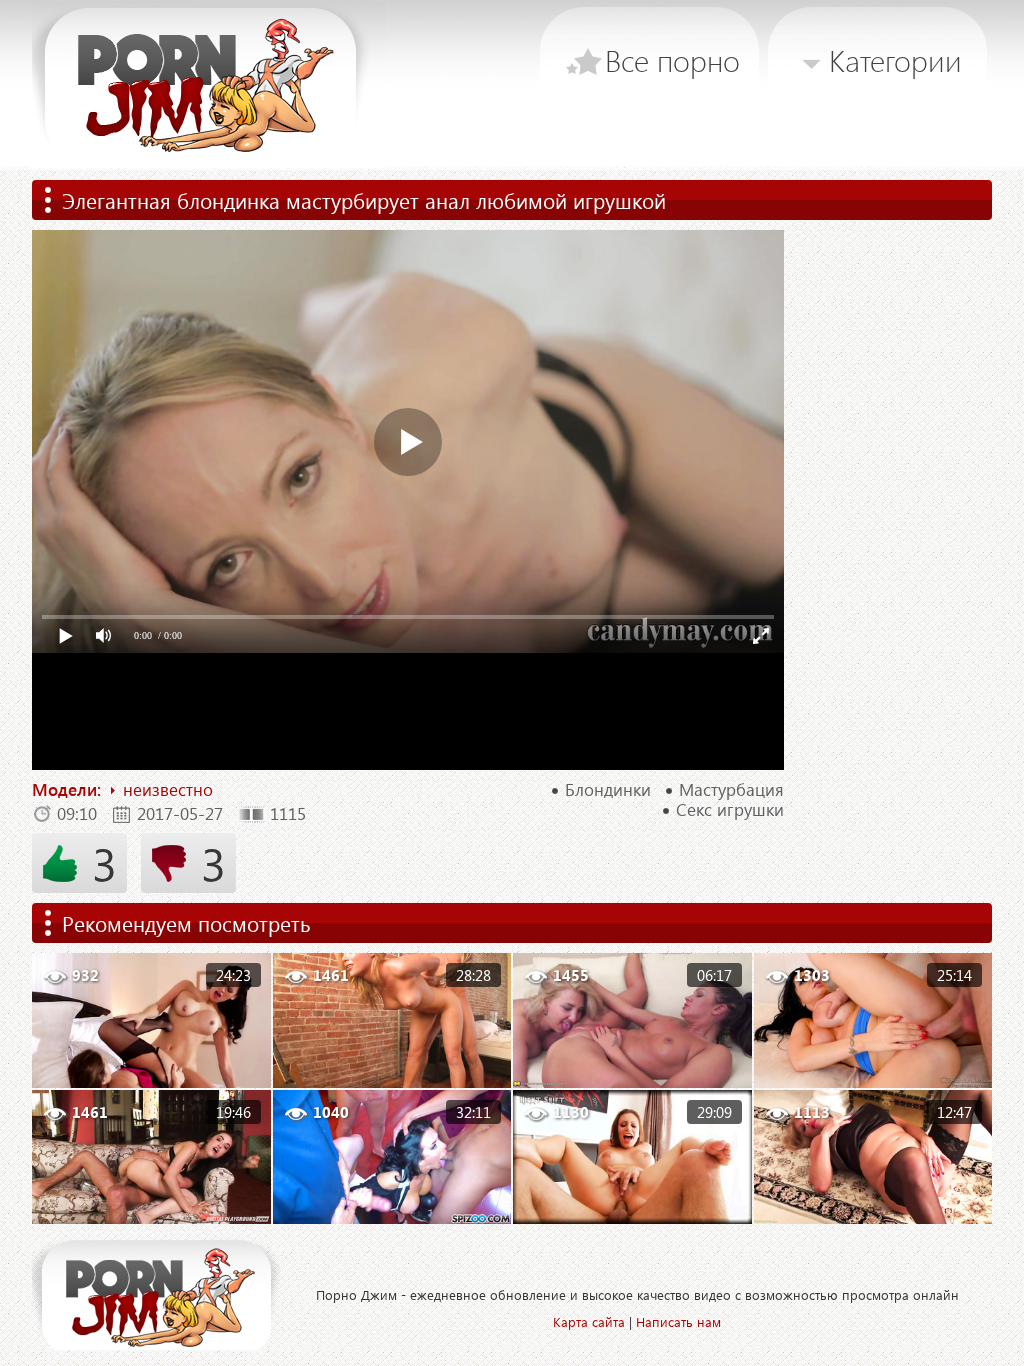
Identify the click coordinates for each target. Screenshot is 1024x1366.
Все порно (672, 60)
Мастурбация (731, 790)
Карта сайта (589, 1321)
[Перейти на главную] (209, 85)
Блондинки (608, 790)
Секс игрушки (730, 810)
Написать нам (678, 1321)
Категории (895, 60)
